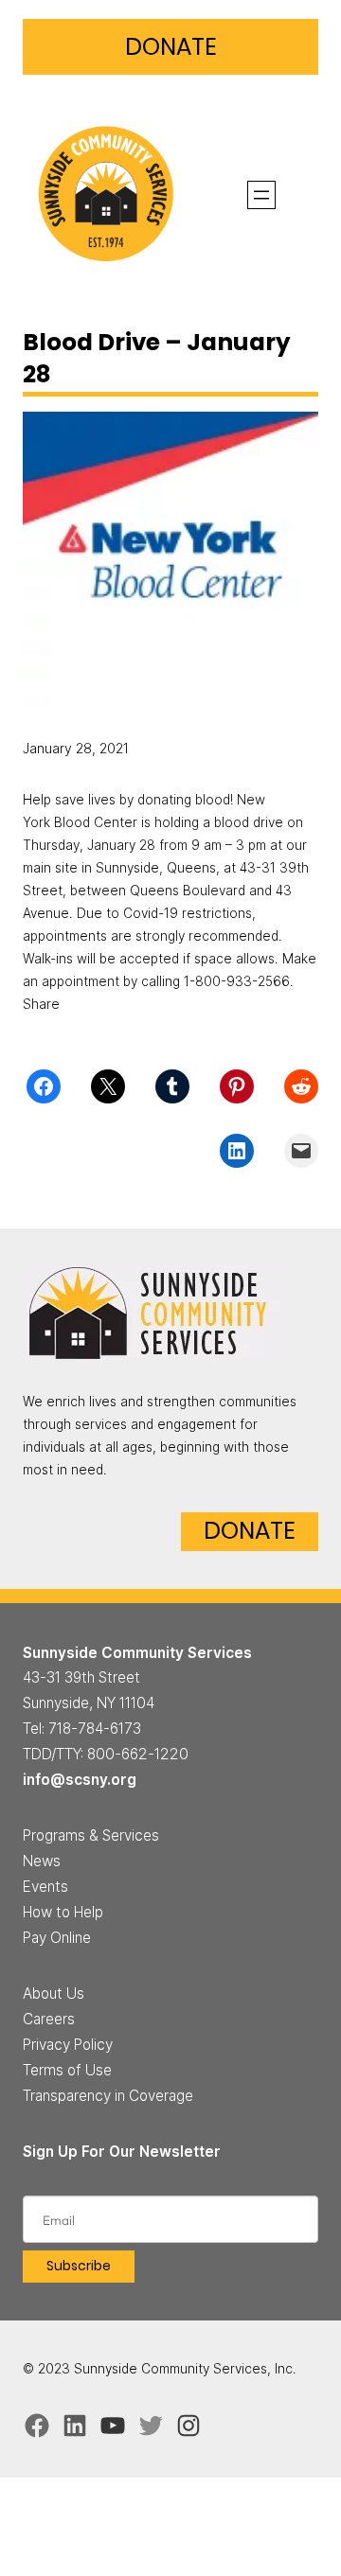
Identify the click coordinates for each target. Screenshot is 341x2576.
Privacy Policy (68, 2045)
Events (45, 1887)
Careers (49, 2019)
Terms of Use (67, 2070)
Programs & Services (91, 1835)
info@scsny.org (80, 1780)
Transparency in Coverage (108, 2096)
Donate (171, 47)
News (42, 1861)
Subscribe (79, 2266)
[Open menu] (261, 195)
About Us (54, 1994)
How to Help (63, 1912)
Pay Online (57, 1938)
